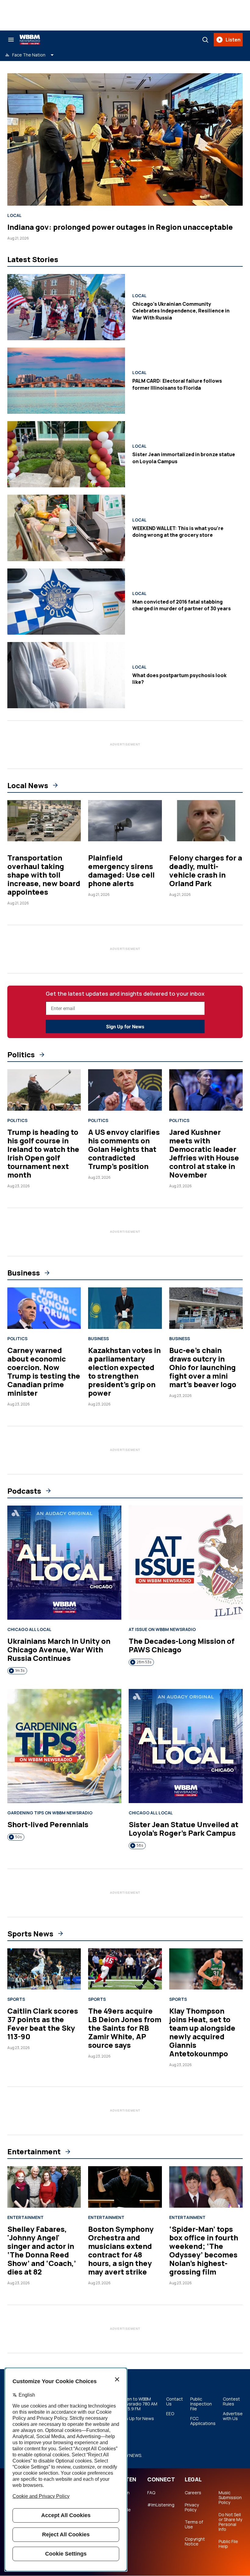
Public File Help (228, 2544)
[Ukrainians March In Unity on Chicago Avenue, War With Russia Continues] (64, 1563)
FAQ (151, 2493)
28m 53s (144, 1662)
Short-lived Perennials (48, 1824)
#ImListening (161, 2505)
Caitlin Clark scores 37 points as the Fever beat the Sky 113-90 (43, 2024)
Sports (16, 1999)
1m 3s (20, 1670)
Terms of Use (194, 2524)
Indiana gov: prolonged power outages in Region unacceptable (120, 227)
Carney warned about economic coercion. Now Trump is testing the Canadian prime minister (44, 1371)
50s (18, 1837)
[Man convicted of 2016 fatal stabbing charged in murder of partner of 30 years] (66, 602)
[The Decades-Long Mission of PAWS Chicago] (186, 1563)
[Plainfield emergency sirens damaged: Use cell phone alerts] (125, 821)
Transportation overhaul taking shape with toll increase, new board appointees (44, 875)
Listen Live (123, 2495)
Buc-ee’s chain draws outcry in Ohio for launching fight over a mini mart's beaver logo (203, 1367)
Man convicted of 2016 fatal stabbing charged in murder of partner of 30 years (182, 605)
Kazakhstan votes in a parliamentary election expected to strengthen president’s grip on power (124, 1371)
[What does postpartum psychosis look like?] (66, 675)
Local (14, 215)
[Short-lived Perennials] (64, 1746)
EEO (170, 2414)
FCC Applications (203, 2421)
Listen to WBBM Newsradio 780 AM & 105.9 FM (138, 2404)
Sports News (30, 1934)
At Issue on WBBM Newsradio (162, 1629)
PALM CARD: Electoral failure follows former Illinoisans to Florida (177, 384)
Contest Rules (231, 2401)
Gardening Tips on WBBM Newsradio (50, 1813)
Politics (21, 1055)
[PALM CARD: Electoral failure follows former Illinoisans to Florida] (66, 381)
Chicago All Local (29, 1629)
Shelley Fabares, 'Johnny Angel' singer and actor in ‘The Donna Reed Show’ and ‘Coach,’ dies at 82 (42, 2250)
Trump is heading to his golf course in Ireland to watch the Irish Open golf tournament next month (43, 1153)
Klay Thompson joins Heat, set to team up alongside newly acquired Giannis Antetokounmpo (202, 2032)
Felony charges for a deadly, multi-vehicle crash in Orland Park (206, 870)
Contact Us (175, 2401)
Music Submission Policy (230, 2498)
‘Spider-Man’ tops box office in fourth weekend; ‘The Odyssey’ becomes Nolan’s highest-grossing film (204, 2250)
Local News (28, 785)
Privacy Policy (192, 2507)
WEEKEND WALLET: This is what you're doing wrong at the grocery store (178, 532)
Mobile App (124, 2512)
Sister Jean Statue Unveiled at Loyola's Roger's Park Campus (184, 1829)
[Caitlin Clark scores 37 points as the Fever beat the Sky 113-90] (44, 1969)
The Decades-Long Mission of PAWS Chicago (182, 1645)
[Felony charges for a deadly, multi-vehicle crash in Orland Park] (206, 821)
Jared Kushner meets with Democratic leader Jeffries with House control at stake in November (204, 1153)
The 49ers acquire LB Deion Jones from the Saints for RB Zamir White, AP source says (125, 2028)
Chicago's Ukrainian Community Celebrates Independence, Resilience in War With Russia (181, 311)
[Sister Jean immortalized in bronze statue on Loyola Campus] (66, 454)
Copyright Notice (195, 2542)
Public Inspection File (201, 2404)
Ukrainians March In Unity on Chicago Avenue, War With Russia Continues (59, 1649)
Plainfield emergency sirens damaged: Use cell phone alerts (121, 870)
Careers (193, 2493)
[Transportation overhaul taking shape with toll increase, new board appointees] (44, 821)
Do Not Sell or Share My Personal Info (230, 2522)
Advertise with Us (233, 2416)
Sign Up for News (125, 1027)
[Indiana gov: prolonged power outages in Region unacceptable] (125, 139)
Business (24, 1273)
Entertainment (34, 2152)
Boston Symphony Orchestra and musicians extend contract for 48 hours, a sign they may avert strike (121, 2250)
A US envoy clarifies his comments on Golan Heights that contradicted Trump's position (124, 1149)
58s (140, 1845)
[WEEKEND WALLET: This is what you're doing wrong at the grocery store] (66, 528)
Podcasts (24, 1491)
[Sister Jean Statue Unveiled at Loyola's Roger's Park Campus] (186, 1746)
